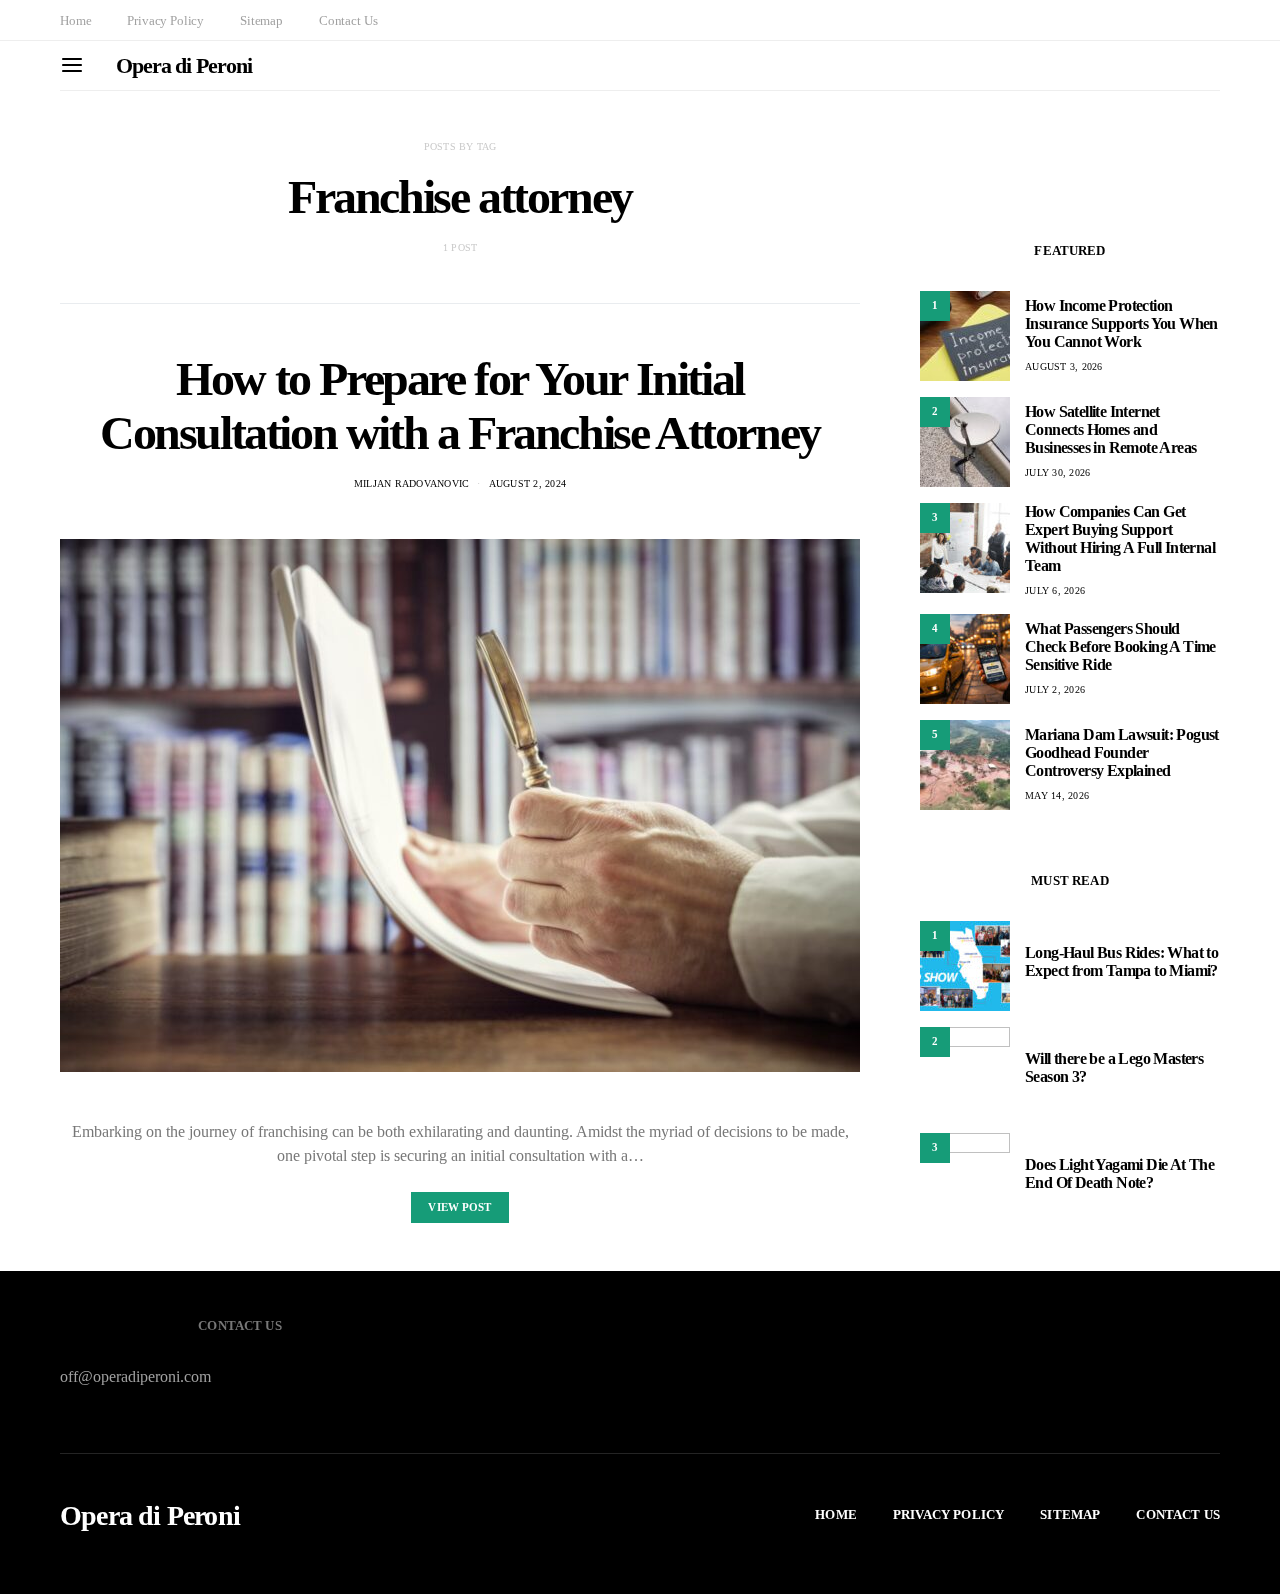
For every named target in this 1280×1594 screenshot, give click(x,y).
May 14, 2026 (1057, 795)
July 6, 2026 (1055, 590)
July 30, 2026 (1057, 472)
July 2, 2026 (1055, 689)
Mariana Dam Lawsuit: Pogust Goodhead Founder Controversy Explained (1122, 752)
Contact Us (348, 20)
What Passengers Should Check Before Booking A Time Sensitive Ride (1120, 646)
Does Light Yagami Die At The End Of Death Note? (1119, 1173)
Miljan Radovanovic (412, 483)
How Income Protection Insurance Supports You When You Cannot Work (1121, 323)
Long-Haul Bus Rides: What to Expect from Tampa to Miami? (1121, 961)
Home (75, 20)
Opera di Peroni (184, 65)
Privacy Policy (165, 20)
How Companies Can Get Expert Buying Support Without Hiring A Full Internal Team (1120, 538)
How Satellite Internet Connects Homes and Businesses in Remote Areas (1110, 429)
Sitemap (261, 20)
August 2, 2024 (528, 483)
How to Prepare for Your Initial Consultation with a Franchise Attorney (460, 405)
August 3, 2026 (1064, 366)
